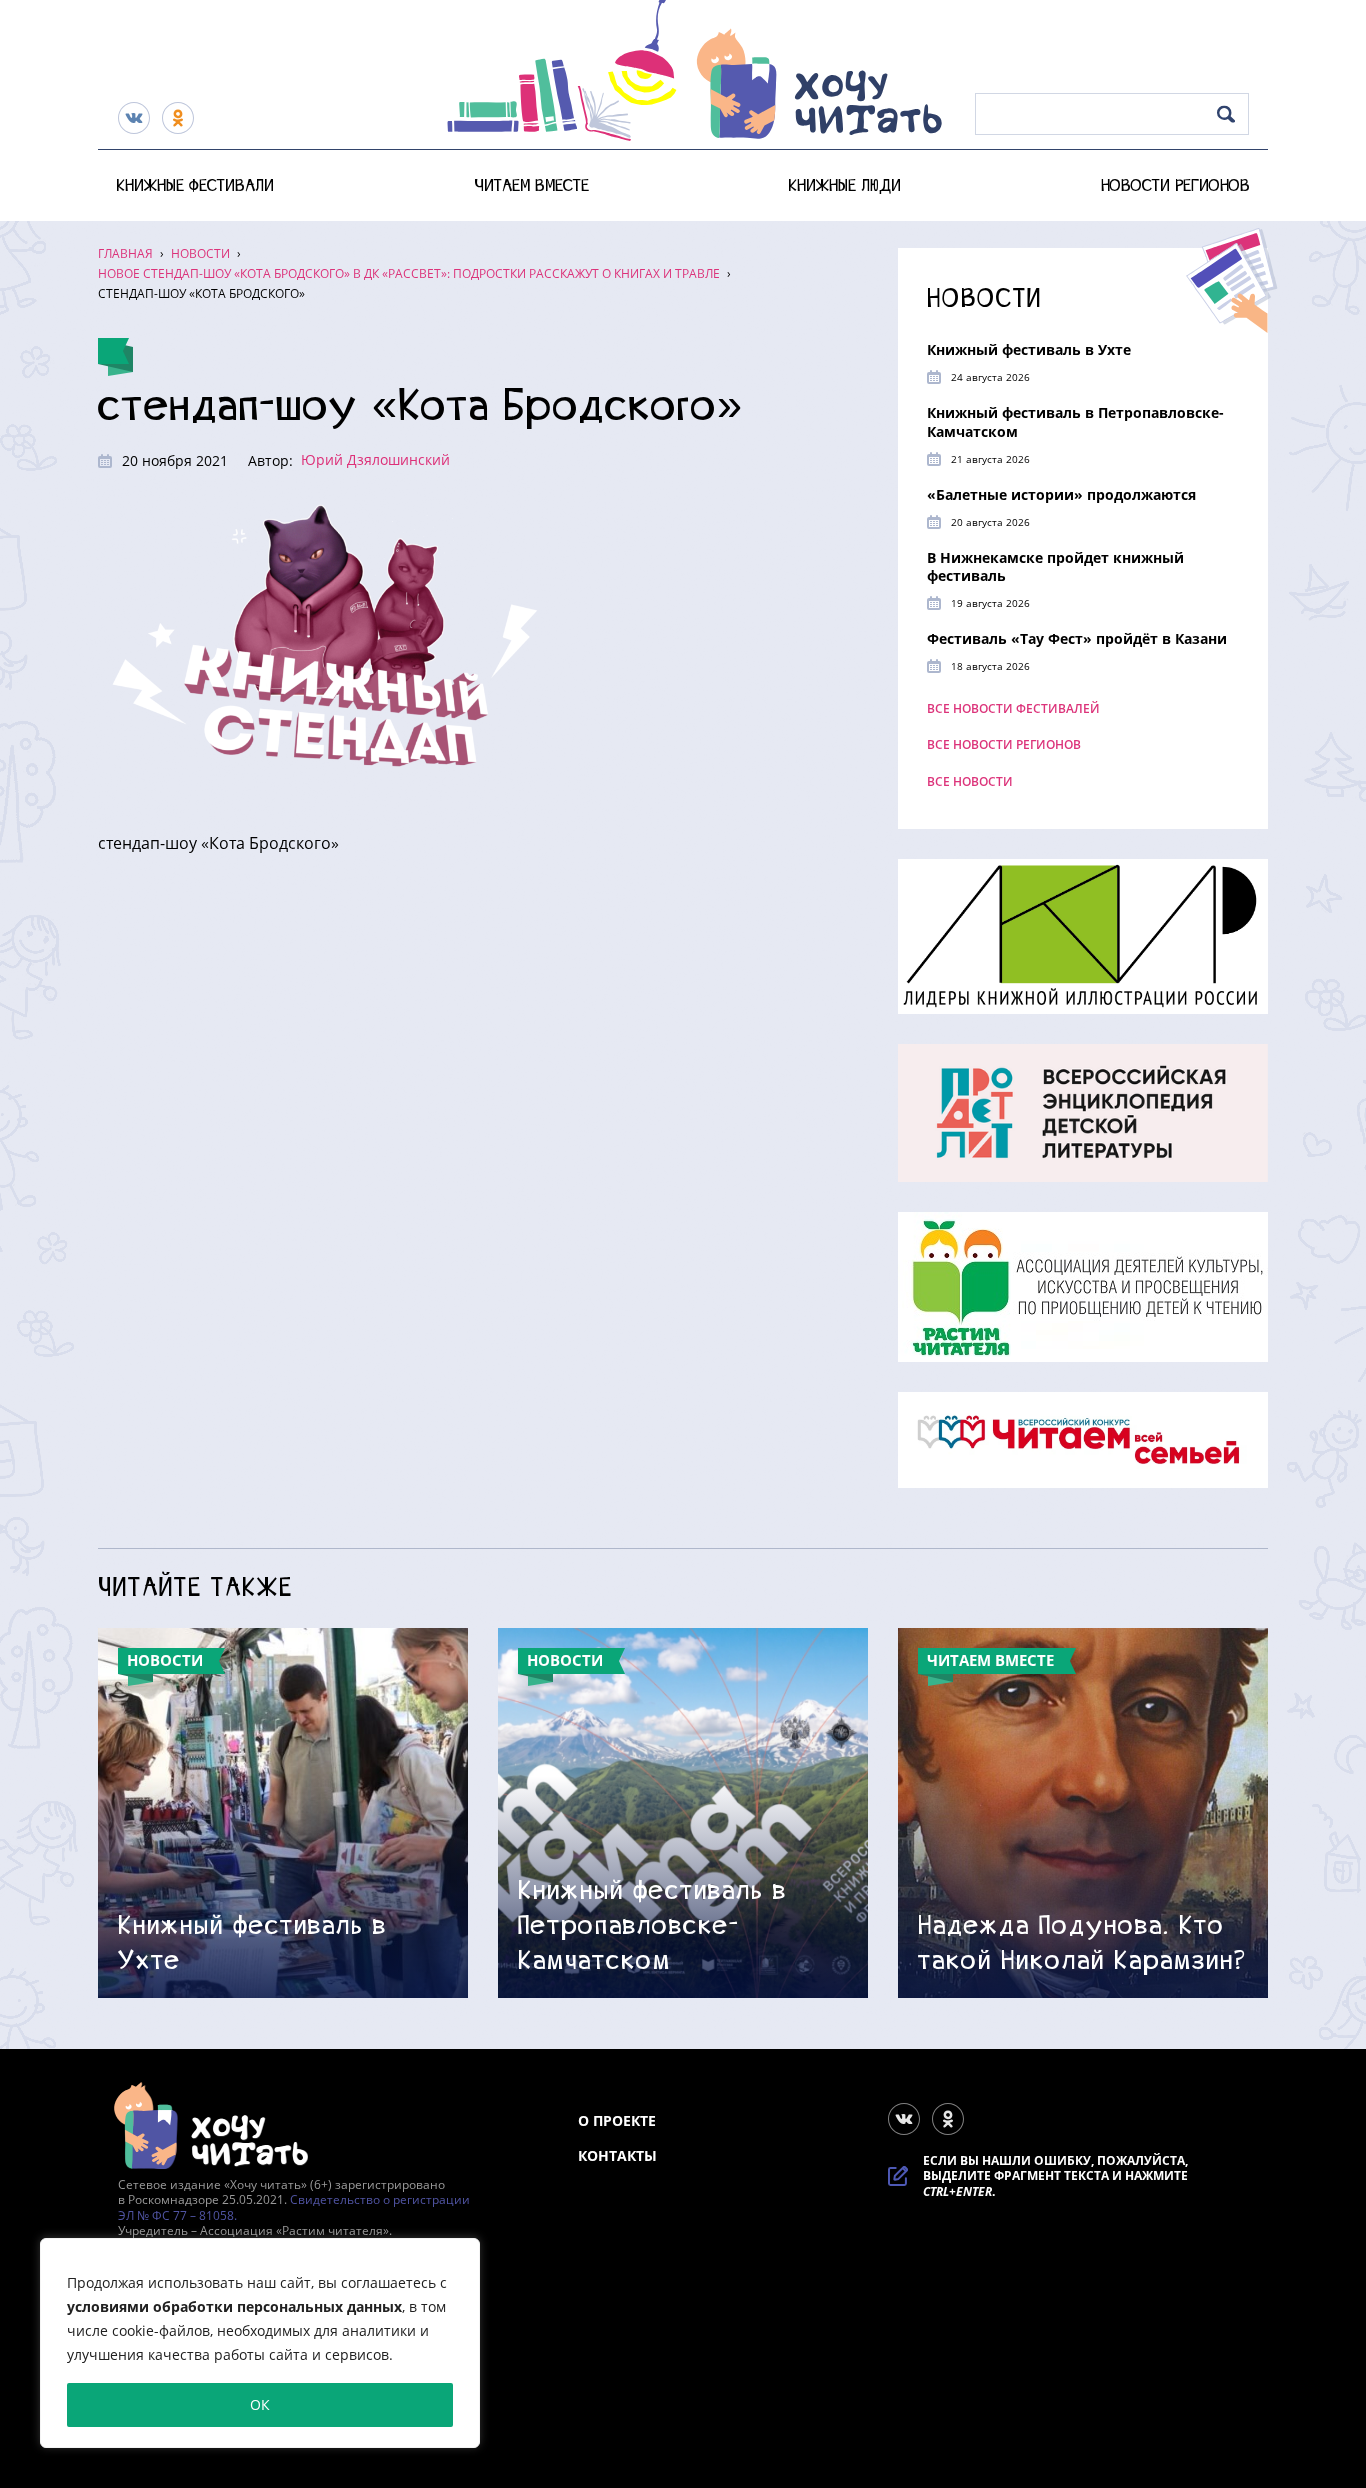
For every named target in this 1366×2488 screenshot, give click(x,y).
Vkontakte (134, 118)
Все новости (970, 782)
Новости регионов (1175, 185)
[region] (260, 2343)
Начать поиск (1226, 114)
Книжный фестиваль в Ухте (1029, 349)
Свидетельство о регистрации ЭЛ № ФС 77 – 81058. (294, 2207)
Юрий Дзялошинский (375, 459)
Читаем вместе (531, 185)
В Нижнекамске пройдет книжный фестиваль (1055, 566)
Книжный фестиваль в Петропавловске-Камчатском (1075, 421)
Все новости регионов (1004, 745)
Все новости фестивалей (1013, 709)
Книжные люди (844, 185)
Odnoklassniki (178, 118)
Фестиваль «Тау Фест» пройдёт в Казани (1077, 638)
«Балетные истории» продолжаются (1061, 494)
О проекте (617, 2120)
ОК (260, 2404)
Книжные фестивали (195, 185)
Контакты (617, 2155)
